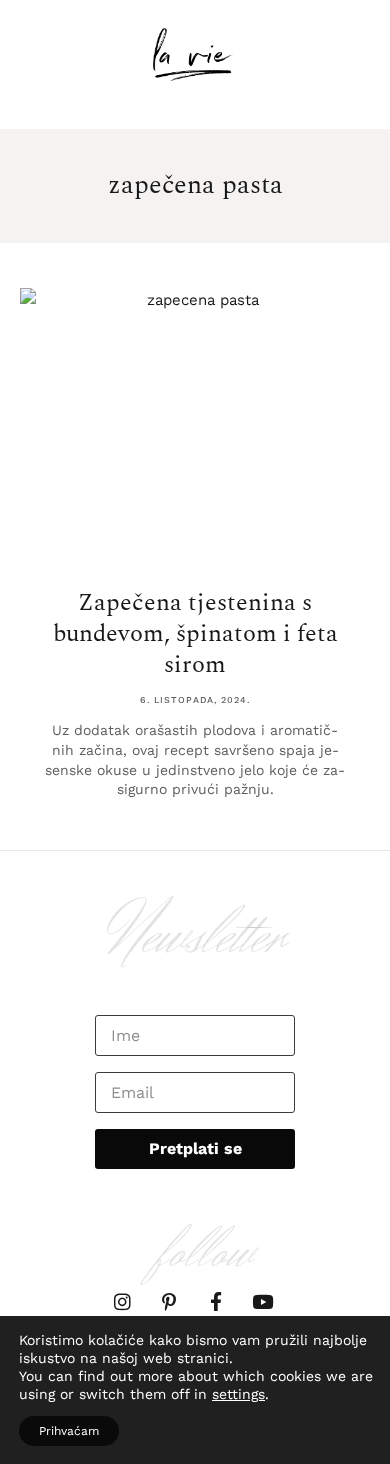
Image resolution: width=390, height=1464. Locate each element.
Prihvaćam (69, 1431)
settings (238, 1394)
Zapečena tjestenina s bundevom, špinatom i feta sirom (195, 634)
